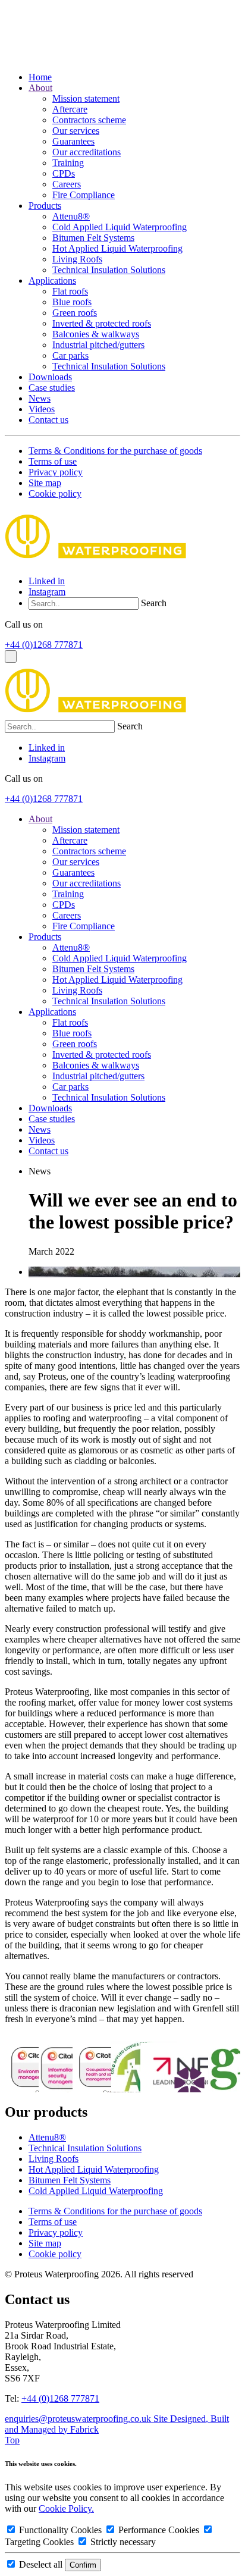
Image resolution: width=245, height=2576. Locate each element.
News (40, 398)
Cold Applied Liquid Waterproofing (120, 227)
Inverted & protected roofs (102, 323)
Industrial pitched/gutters (98, 345)
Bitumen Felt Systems (93, 238)
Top (12, 2440)
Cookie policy (55, 493)
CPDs (64, 173)
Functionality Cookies (60, 2530)
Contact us (48, 420)
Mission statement (86, 98)
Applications (52, 281)
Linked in (47, 581)
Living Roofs (77, 259)
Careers (67, 184)
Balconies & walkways (96, 334)
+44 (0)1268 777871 (44, 645)
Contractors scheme (89, 120)
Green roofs (75, 313)
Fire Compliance (84, 195)
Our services (76, 131)
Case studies (52, 388)
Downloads (50, 377)
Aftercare (70, 109)
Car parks (70, 355)
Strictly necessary (122, 2542)
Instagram (47, 592)
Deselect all (41, 2564)
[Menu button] (11, 656)
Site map (45, 483)
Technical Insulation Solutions (109, 270)
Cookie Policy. (66, 2508)
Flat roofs (70, 291)
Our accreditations (87, 152)
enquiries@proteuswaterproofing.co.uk (79, 2419)
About (40, 88)
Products (45, 206)
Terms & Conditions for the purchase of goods (115, 451)
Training (68, 163)
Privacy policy (56, 472)
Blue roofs (72, 302)
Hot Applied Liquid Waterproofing (117, 248)
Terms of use (53, 461)
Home (40, 77)
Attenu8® (71, 216)
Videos (42, 409)
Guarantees (73, 141)
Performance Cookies (159, 2530)
